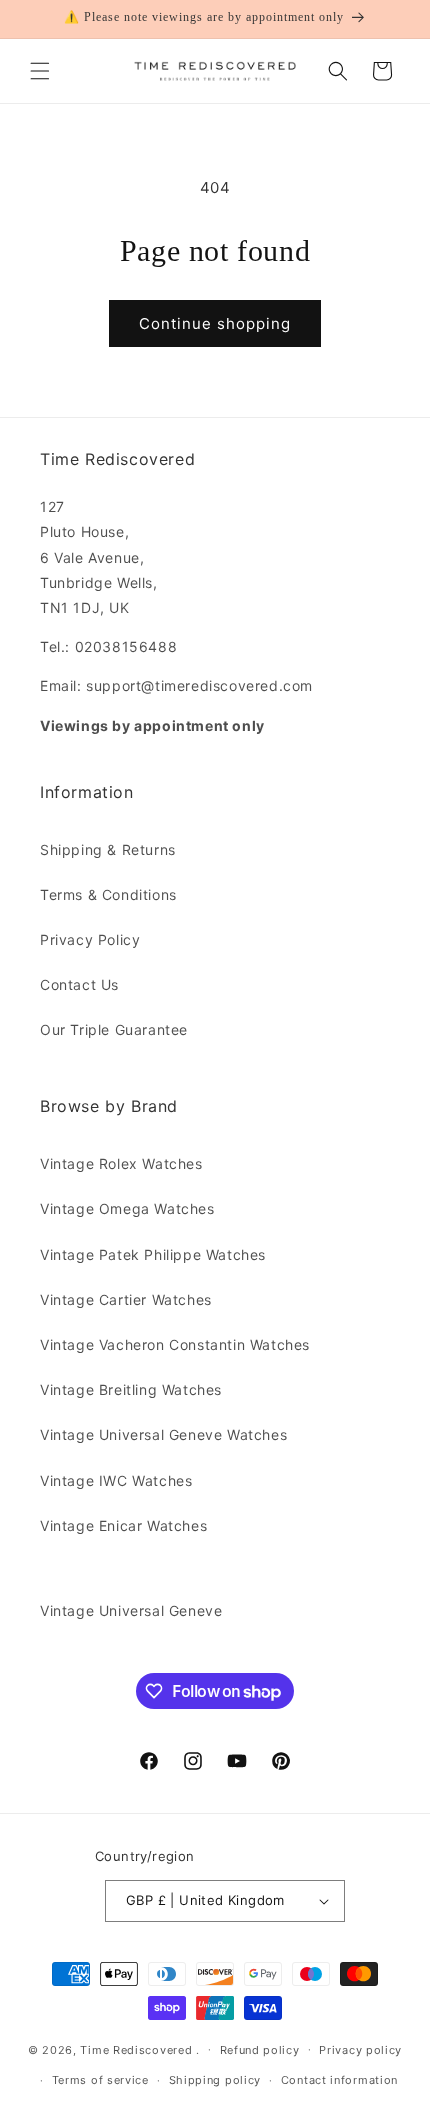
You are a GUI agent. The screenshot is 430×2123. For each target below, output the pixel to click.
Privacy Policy (90, 939)
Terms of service (100, 2080)
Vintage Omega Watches (127, 1208)
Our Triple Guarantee (114, 1029)
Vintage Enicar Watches (123, 1525)
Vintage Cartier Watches (126, 1299)
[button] (40, 71)
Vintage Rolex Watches (121, 1163)
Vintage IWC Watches (116, 1480)
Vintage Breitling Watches (131, 1389)
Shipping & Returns (108, 849)
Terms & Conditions (108, 894)
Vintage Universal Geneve (131, 1610)
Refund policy (260, 2050)
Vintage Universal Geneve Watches (163, 1434)
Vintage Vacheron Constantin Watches (175, 1344)
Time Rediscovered (136, 2049)
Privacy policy (360, 2050)
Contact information (339, 2080)
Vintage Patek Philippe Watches (153, 1254)
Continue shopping (215, 323)
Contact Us (79, 984)
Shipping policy (215, 2080)
